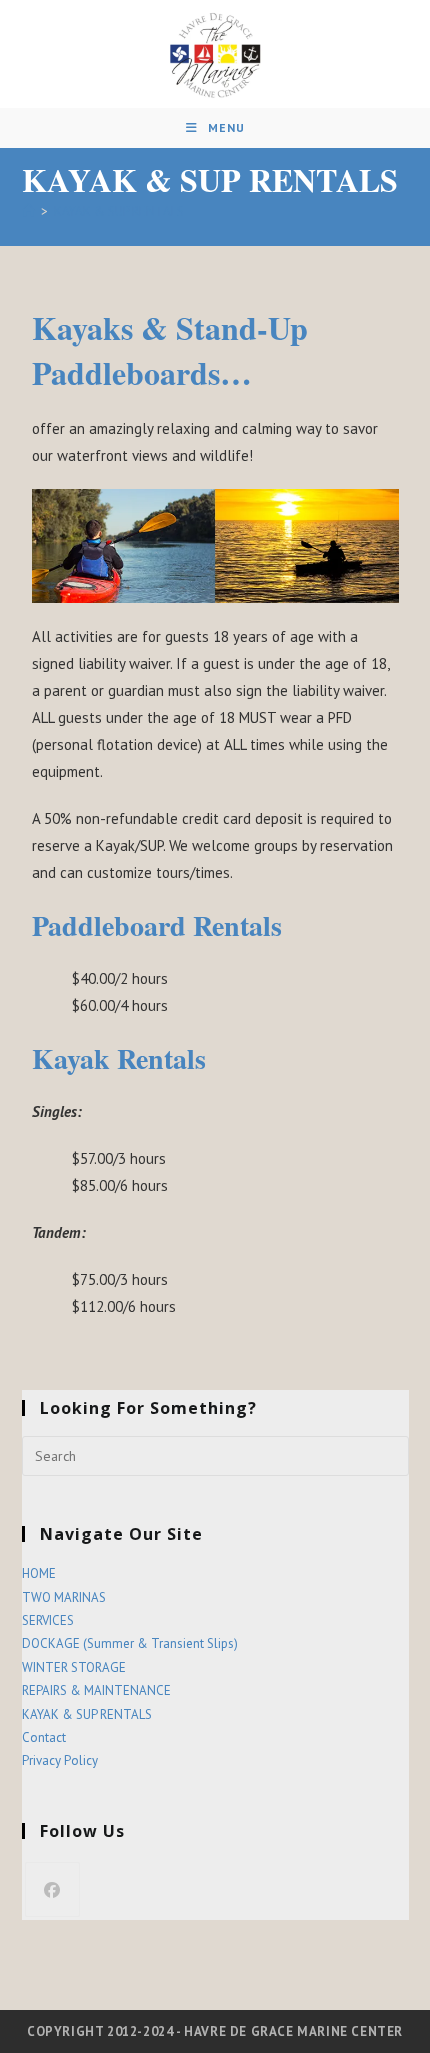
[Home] (28, 211)
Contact (44, 1737)
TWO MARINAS (64, 1597)
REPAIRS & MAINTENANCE (96, 1690)
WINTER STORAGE (74, 1667)
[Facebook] (52, 1889)
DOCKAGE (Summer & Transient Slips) (130, 1643)
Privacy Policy (60, 1760)
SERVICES (48, 1620)
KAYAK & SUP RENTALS (119, 211)
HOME (39, 1573)
